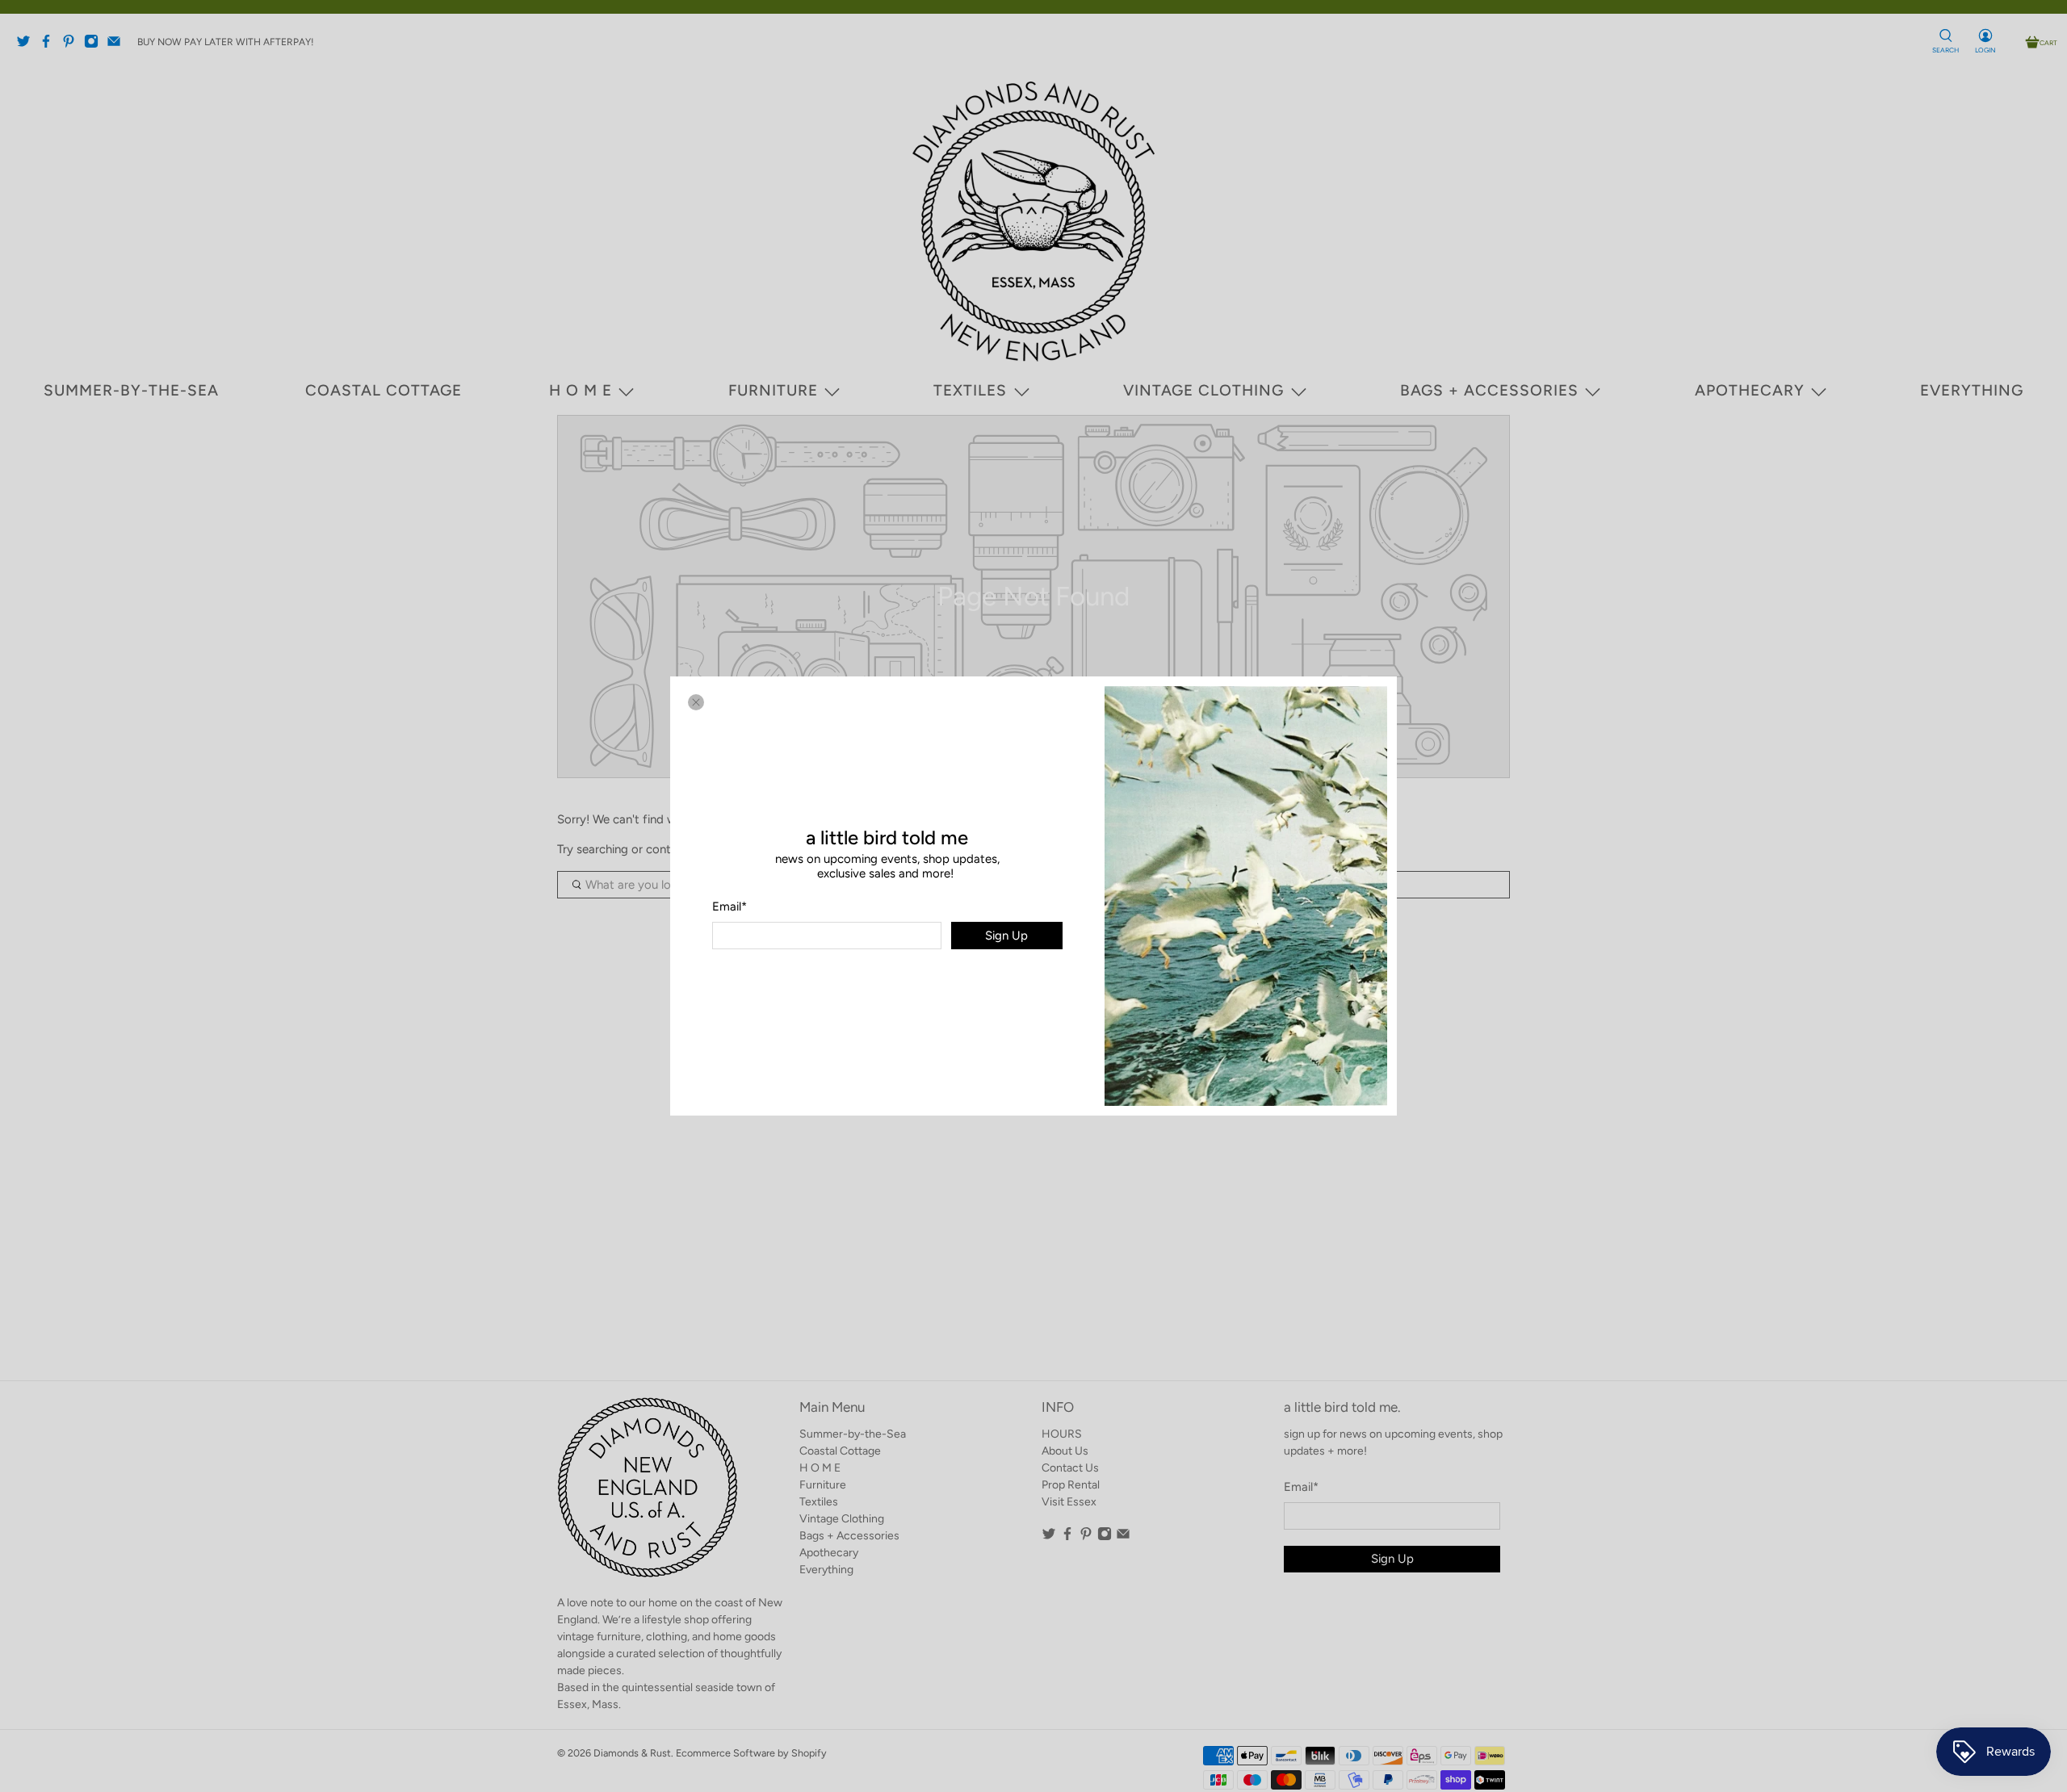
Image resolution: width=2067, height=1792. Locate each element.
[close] (696, 702)
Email (730, 906)
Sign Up (1006, 936)
